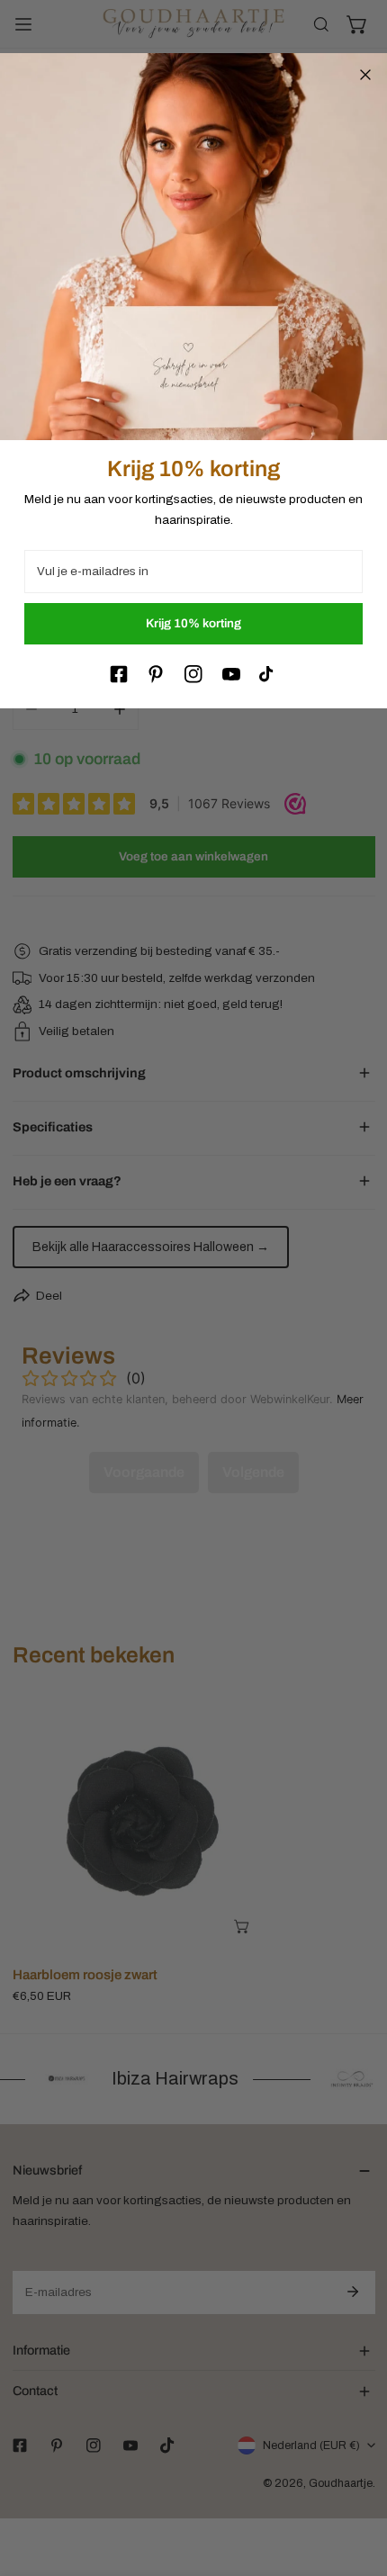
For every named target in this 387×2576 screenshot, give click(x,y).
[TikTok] (268, 674)
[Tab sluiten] (365, 75)
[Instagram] (193, 674)
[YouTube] (231, 674)
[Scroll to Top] (356, 2482)
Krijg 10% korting (193, 623)
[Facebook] (119, 674)
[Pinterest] (156, 674)
